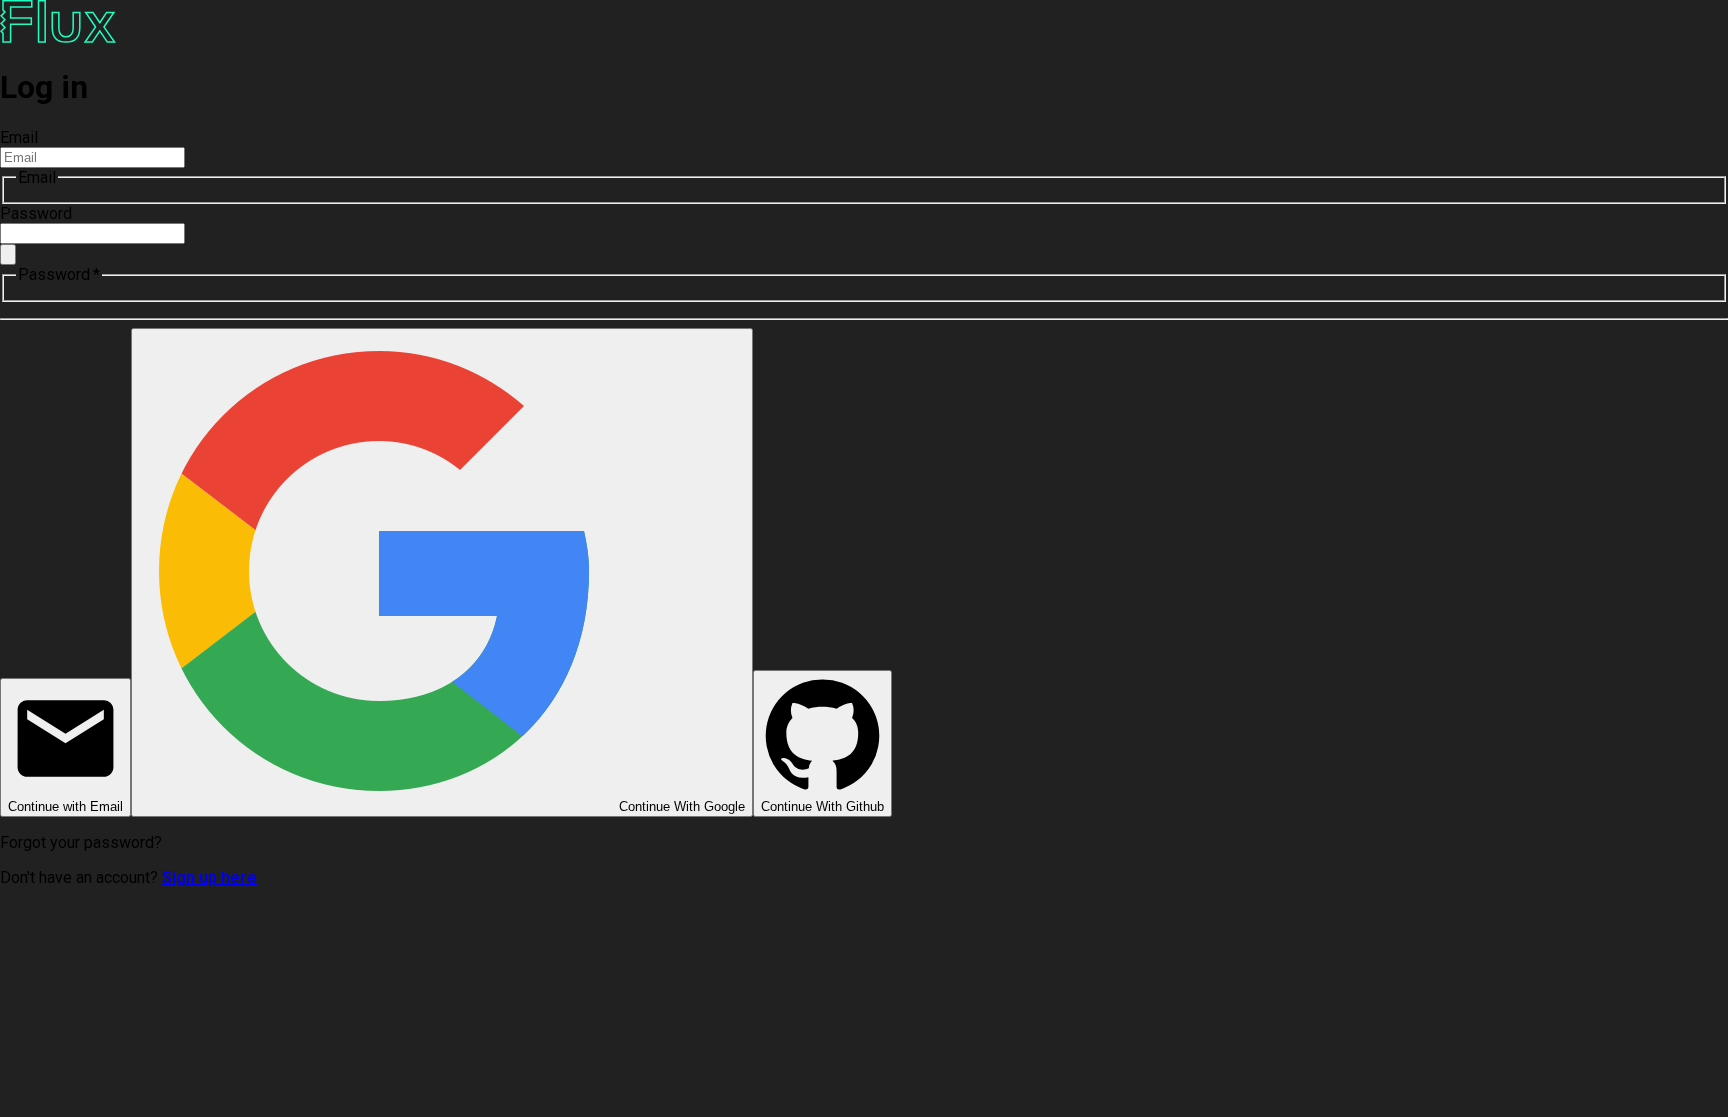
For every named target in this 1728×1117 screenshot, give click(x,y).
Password (36, 213)
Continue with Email (65, 806)
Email (19, 137)
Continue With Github (822, 806)
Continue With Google (682, 806)
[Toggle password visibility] (8, 254)
